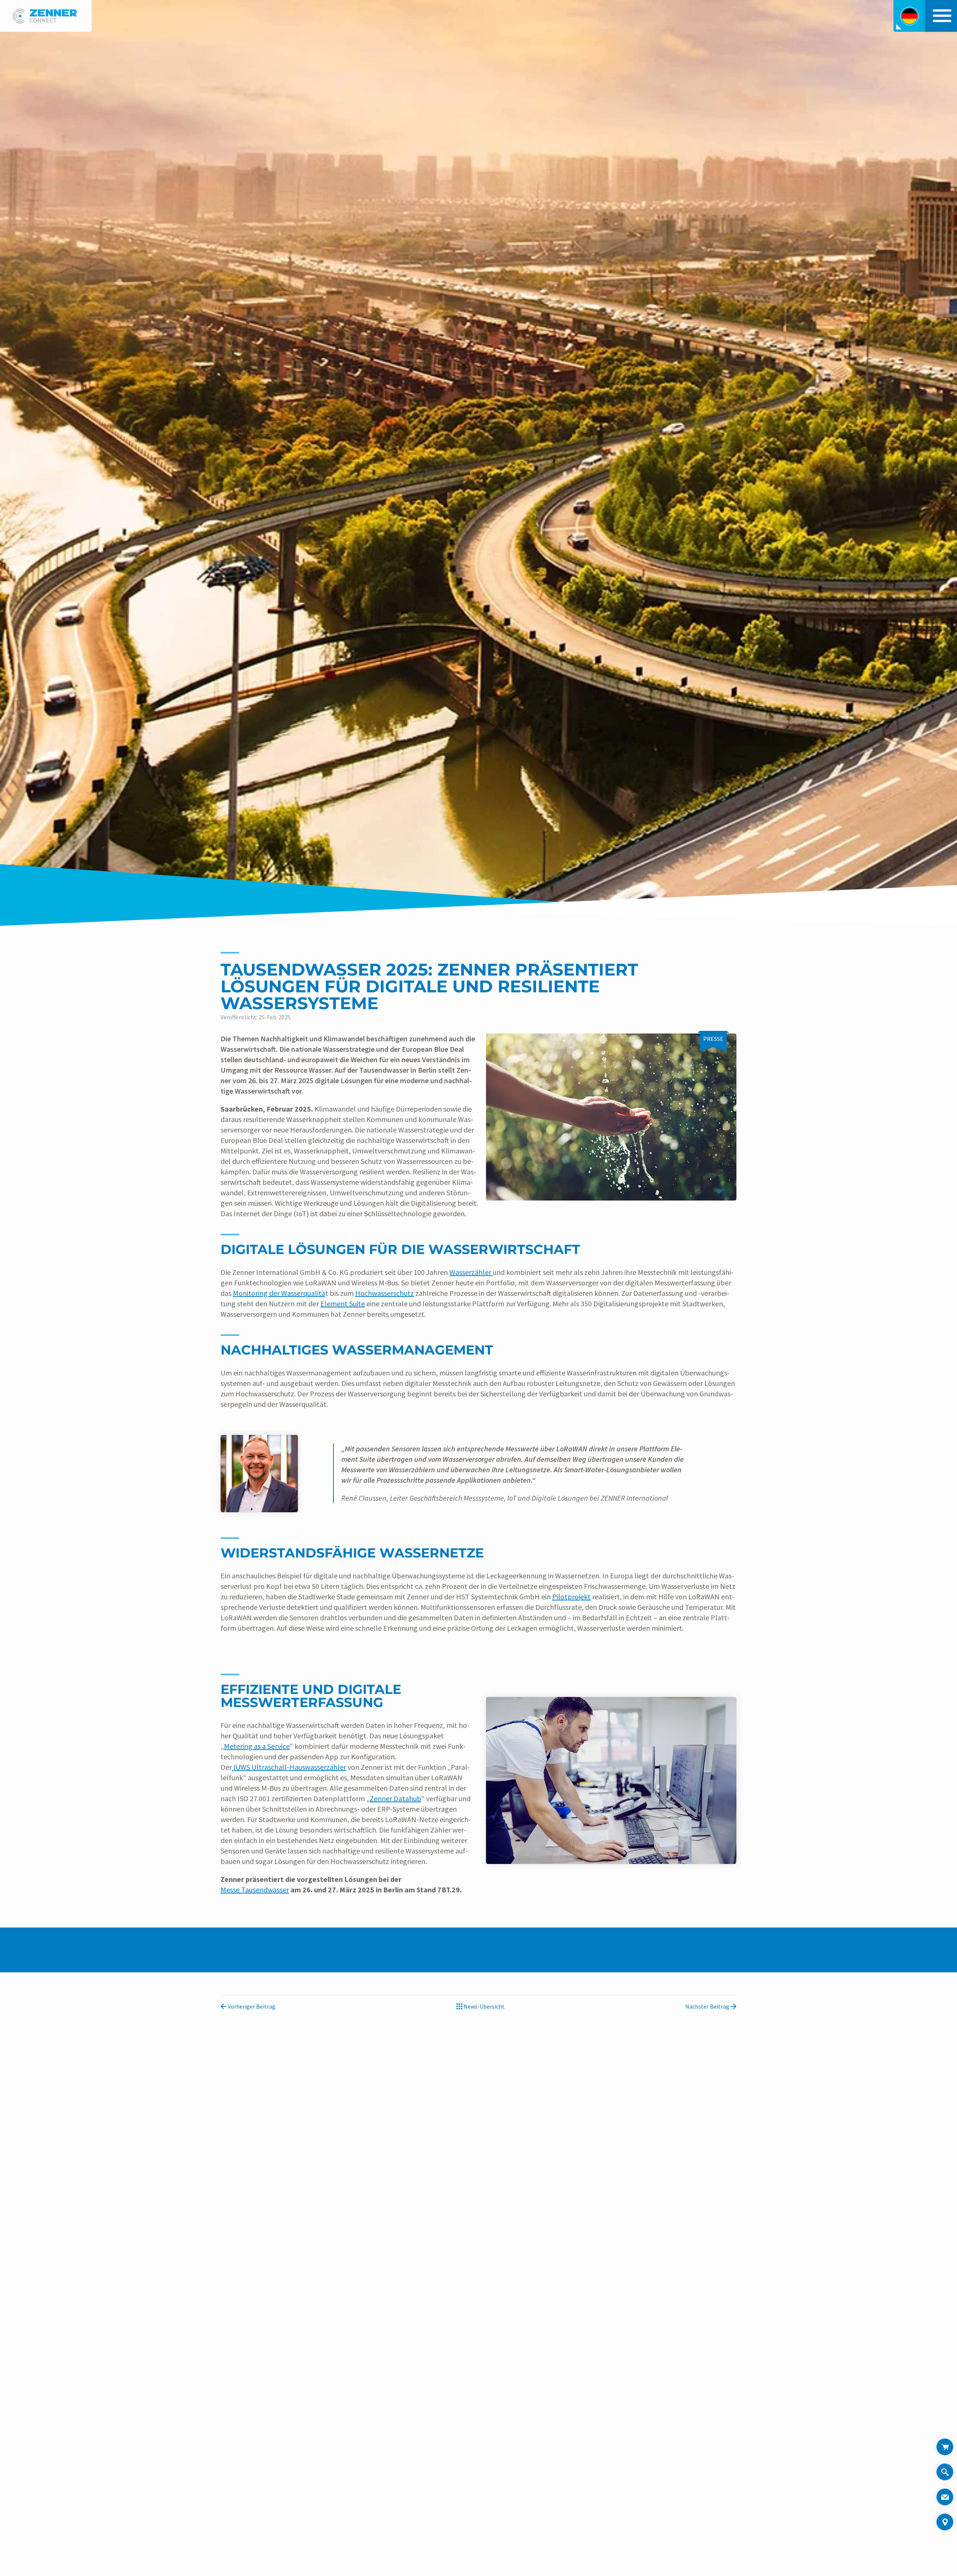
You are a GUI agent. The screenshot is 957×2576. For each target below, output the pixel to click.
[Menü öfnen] (940, 16)
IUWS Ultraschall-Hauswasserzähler (289, 1767)
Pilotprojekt (571, 1597)
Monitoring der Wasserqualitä (279, 1293)
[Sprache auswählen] (909, 16)
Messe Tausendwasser (255, 1890)
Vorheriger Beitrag (251, 2006)
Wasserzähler (471, 1272)
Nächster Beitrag (708, 2006)
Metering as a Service (257, 1746)
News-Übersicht (484, 2006)
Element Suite (343, 1304)
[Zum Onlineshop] (945, 2447)
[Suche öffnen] (945, 2476)
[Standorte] (945, 2522)
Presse (713, 1039)
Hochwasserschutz (384, 1293)
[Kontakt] (945, 2497)
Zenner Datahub (396, 1798)
